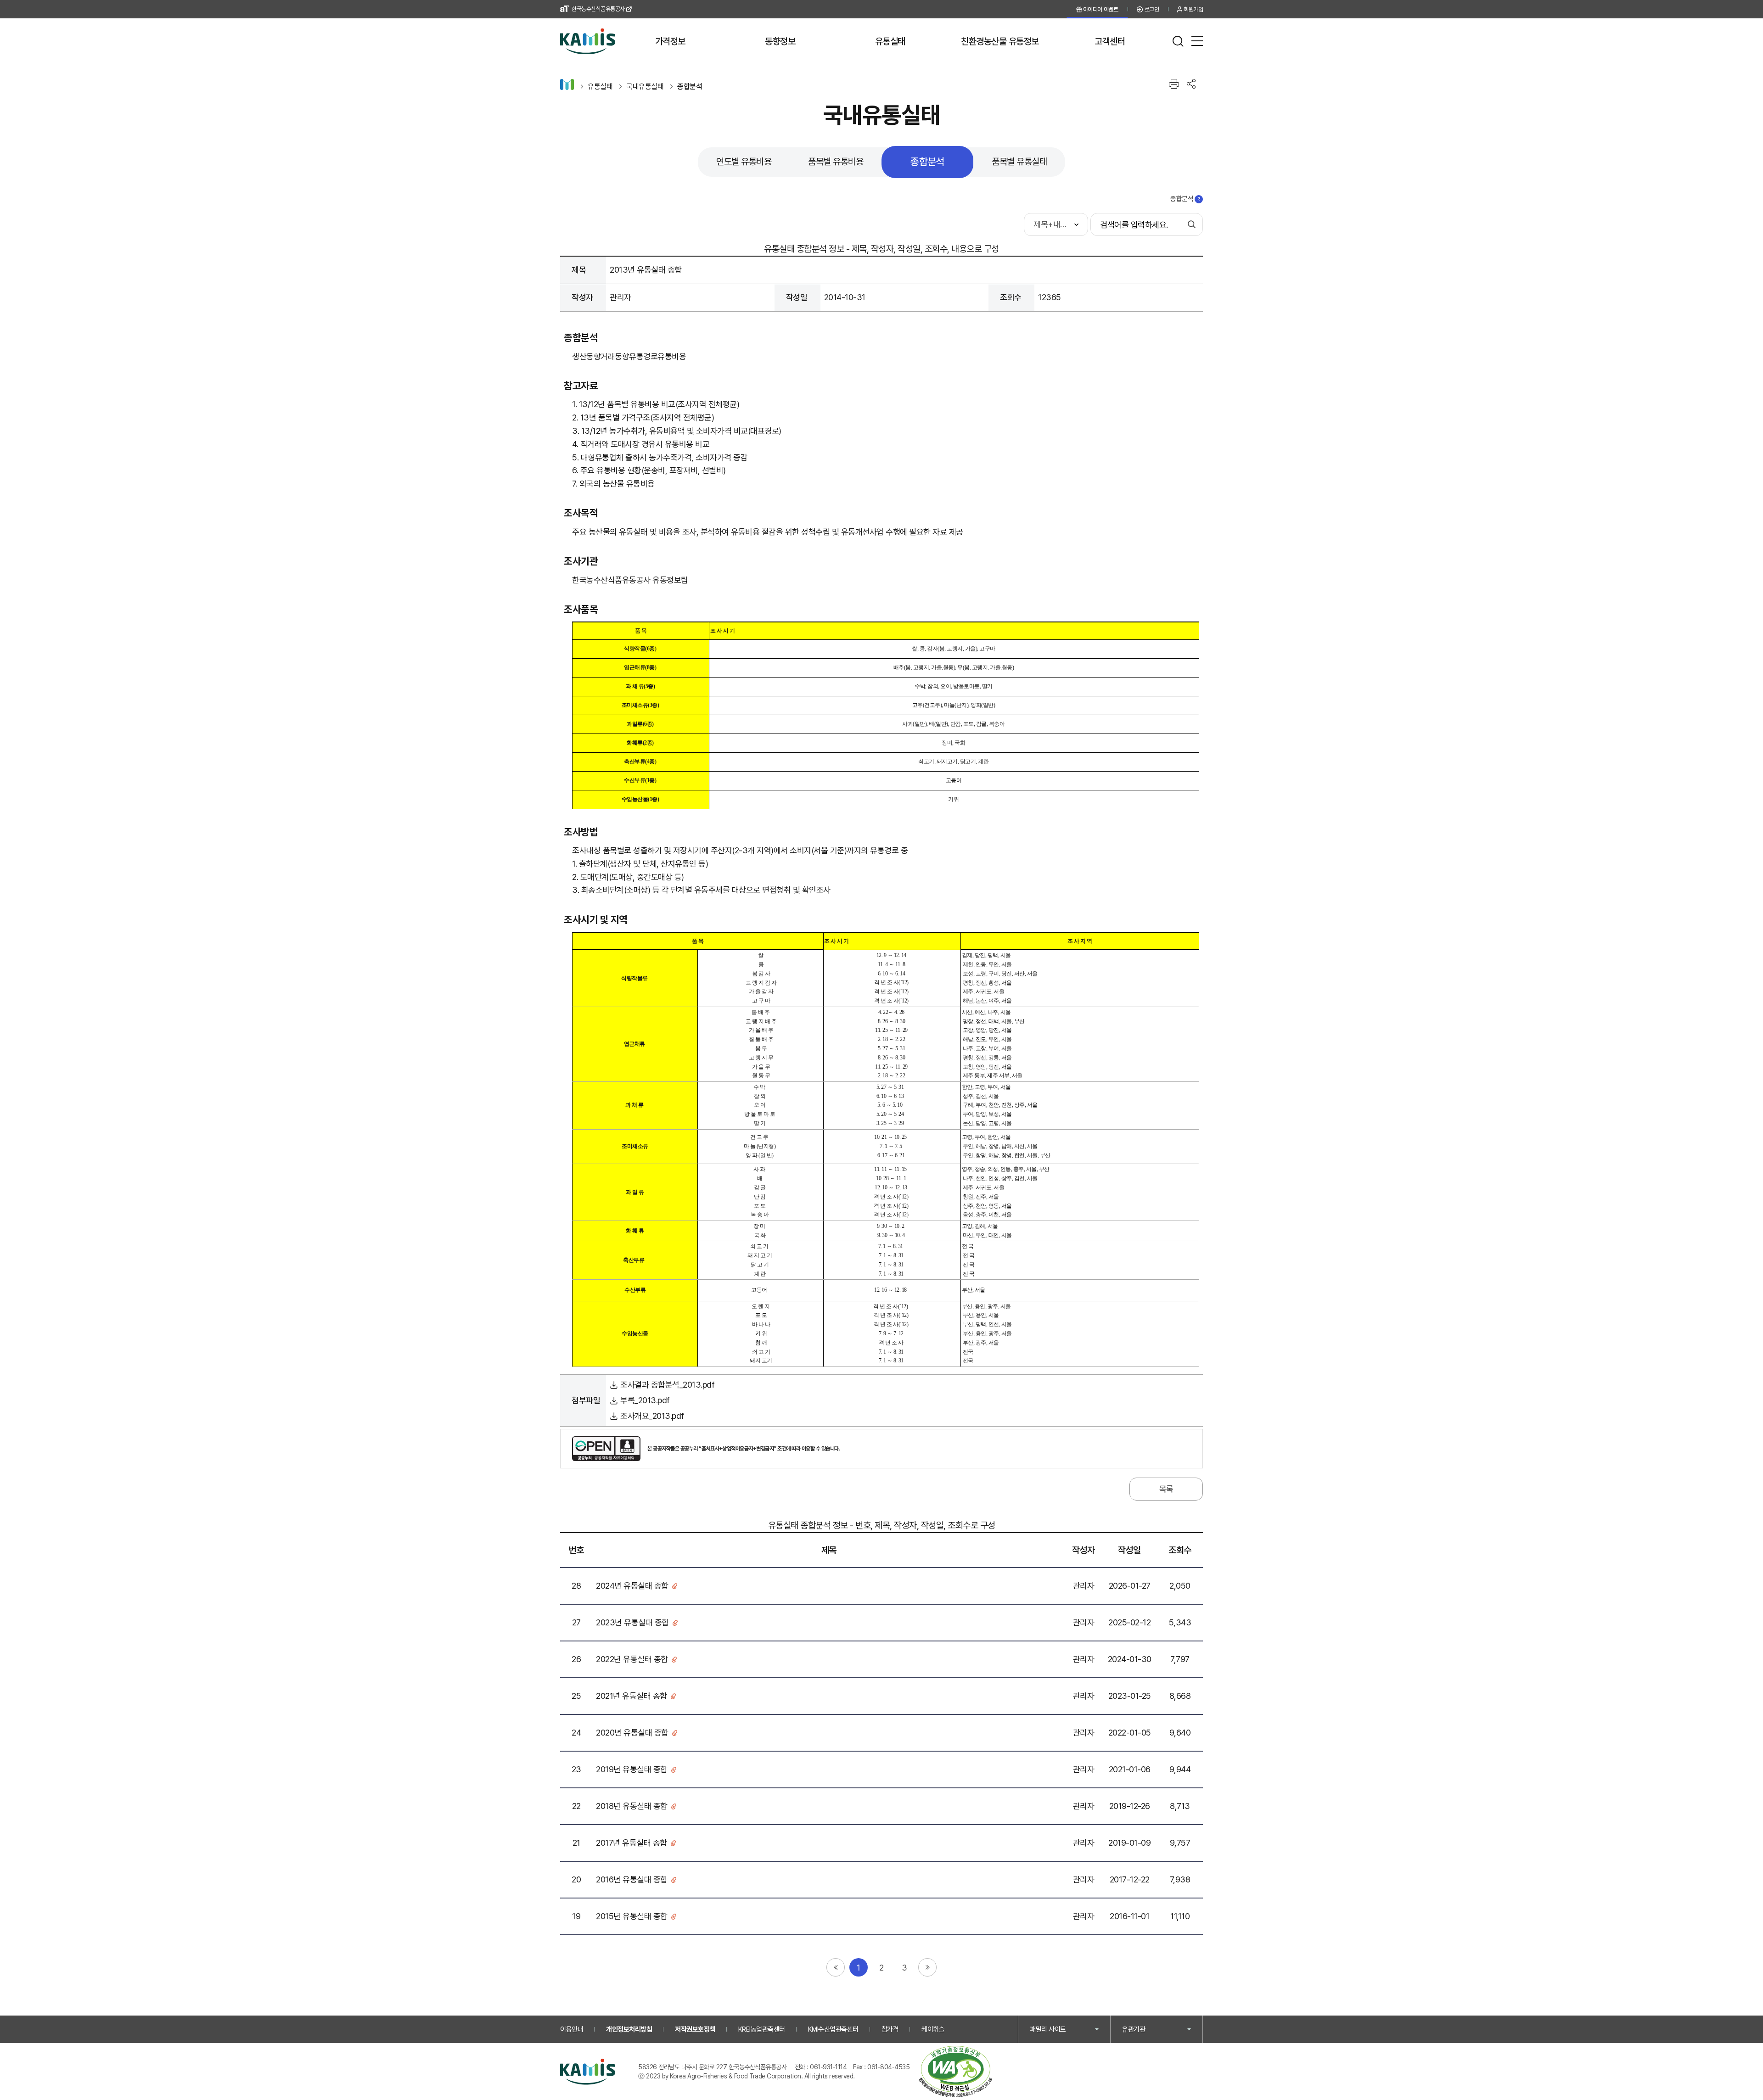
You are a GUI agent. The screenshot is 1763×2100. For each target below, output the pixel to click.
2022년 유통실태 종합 (632, 1659)
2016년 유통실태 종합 (632, 1879)
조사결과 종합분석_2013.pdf (666, 1385)
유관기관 (1134, 2029)
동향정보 (780, 41)
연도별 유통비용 (744, 162)
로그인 (1152, 9)
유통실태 (890, 41)
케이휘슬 (933, 2029)
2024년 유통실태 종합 (632, 1586)
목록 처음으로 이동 (836, 1967)
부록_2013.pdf (644, 1400)
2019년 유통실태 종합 (632, 1769)
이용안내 (572, 2029)
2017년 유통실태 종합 (632, 1843)
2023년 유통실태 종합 (632, 1622)
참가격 (890, 2029)
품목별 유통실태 (1019, 162)
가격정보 (670, 41)
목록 (1166, 1489)
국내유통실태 (645, 87)
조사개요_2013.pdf (651, 1416)
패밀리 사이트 (1048, 2029)
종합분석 (690, 87)
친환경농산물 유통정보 (1000, 41)
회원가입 (1193, 9)
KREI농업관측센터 (762, 2029)
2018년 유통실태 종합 (632, 1806)
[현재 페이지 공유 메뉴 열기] (1191, 84)
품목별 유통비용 (836, 162)
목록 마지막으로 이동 (927, 1967)
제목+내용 (1050, 224)
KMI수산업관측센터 (833, 2029)
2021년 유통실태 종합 (632, 1696)
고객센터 (1110, 41)
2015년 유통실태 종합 (632, 1916)
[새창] (955, 2072)
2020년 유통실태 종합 (632, 1733)
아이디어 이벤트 (1101, 9)
